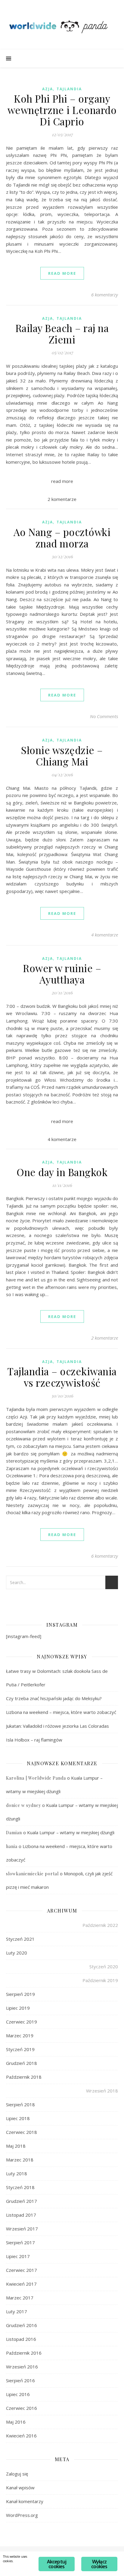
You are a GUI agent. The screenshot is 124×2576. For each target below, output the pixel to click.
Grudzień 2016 (22, 2325)
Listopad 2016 (21, 2339)
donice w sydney (23, 1805)
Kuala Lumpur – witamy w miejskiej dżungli (71, 1832)
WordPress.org (22, 2515)
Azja (48, 89)
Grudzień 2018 (22, 2063)
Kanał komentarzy (25, 2501)
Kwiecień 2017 (21, 2284)
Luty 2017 (17, 2311)
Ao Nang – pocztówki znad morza (62, 538)
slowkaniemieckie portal (32, 1874)
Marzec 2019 (20, 2035)
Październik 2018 (24, 2077)
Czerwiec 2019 (22, 2022)
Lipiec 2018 (18, 2118)
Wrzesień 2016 (22, 2367)
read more (62, 273)
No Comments (104, 716)
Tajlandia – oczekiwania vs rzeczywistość (62, 1377)
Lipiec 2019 (18, 2008)
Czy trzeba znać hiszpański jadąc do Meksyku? (54, 1698)
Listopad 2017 (21, 2215)
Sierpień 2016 (20, 2380)
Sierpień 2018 (20, 2104)
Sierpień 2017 (20, 2242)
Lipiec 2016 (18, 2394)
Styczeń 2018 (20, 2187)
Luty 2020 (17, 1953)
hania (12, 1846)
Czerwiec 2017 (22, 2270)
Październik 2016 (24, 2353)
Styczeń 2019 (20, 2049)
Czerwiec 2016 (22, 2408)
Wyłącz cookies (99, 2564)
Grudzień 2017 (22, 2201)
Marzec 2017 (20, 2298)
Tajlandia (69, 89)
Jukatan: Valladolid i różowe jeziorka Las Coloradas (57, 1726)
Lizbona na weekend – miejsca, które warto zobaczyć (61, 1712)
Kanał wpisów (20, 2488)
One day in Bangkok (62, 1172)
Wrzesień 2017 (22, 2229)
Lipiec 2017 (18, 2256)
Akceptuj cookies (57, 2564)
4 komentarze (105, 935)
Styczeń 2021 (20, 1939)
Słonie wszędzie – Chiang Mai (62, 756)
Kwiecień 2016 (21, 2436)
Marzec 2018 (20, 2160)
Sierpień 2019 (20, 1994)
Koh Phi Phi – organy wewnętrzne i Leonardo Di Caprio (62, 110)
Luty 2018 (17, 2173)
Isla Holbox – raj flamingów (34, 1740)
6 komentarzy (105, 295)
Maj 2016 (16, 2422)
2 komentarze (105, 1338)
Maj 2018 (16, 2146)
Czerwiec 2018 (22, 2132)
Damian (14, 1833)
